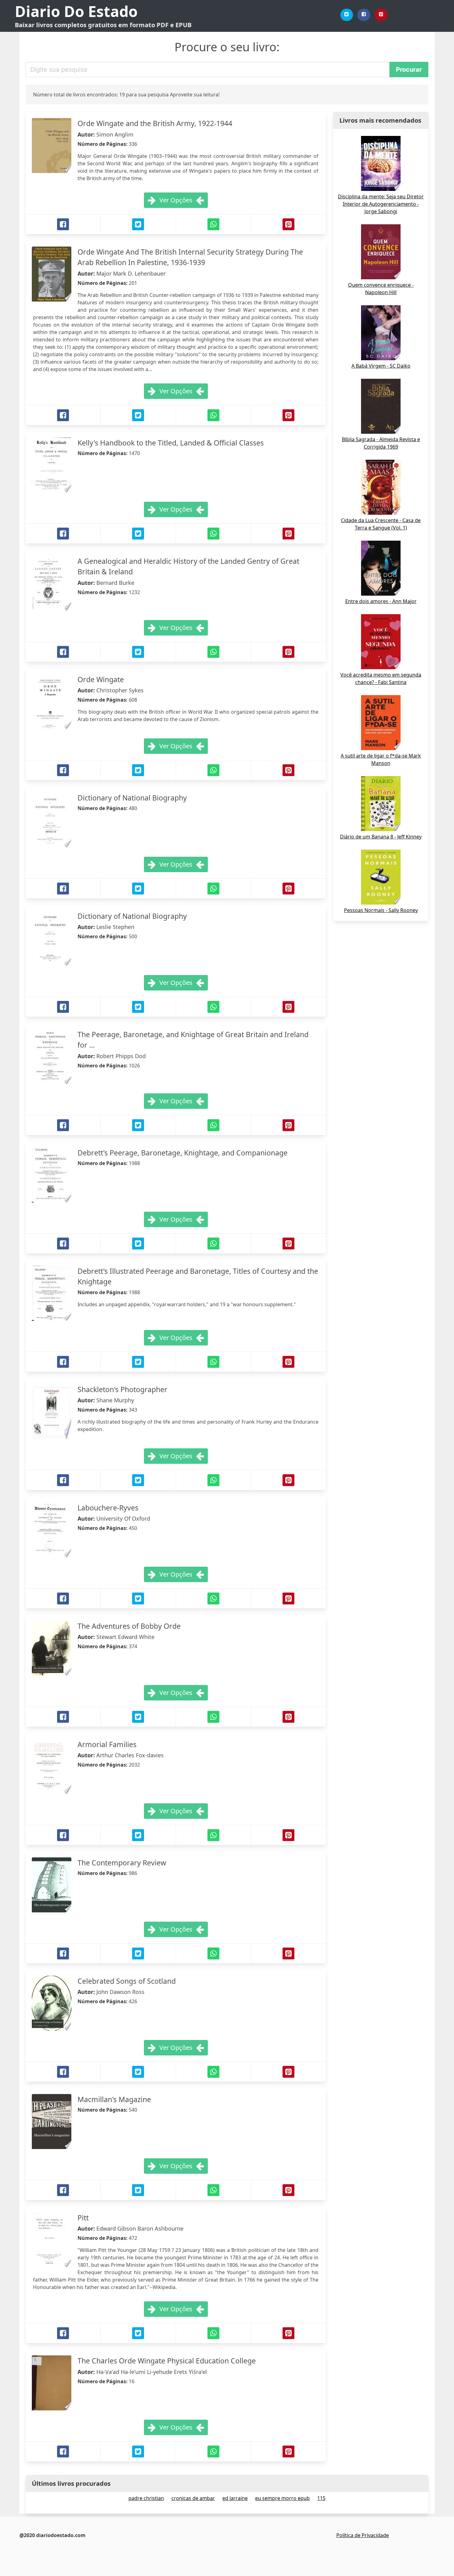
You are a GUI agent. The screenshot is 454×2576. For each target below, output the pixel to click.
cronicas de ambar (193, 2498)
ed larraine (235, 2498)
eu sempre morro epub (282, 2498)
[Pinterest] (381, 15)
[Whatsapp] (213, 224)
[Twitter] (347, 15)
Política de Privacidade (363, 2535)
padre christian (146, 2498)
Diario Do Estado (76, 11)
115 (321, 2498)
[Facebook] (364, 15)
